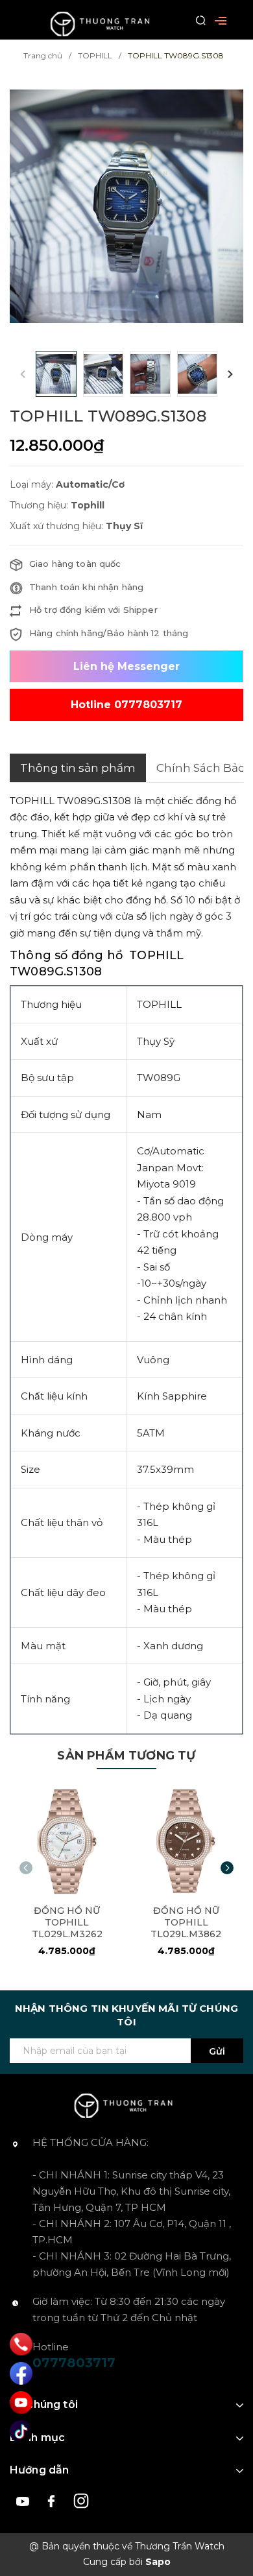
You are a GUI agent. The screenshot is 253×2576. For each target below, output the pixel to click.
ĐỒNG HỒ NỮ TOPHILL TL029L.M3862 (186, 1922)
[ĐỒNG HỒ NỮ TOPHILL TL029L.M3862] (187, 1841)
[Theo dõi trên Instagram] (81, 2500)
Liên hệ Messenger (126, 666)
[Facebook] (21, 2373)
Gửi (217, 2051)
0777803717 (74, 2363)
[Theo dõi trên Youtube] (24, 2500)
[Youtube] (21, 2403)
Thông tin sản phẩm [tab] (78, 768)
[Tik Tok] (21, 2432)
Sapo (158, 2562)
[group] (126, 207)
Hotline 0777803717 (126, 705)
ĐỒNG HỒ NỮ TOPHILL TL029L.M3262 (67, 1922)
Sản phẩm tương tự (126, 1756)
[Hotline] (21, 2344)
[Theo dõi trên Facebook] (54, 2500)
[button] (230, 374)
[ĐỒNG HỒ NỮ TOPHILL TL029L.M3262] (67, 1841)
